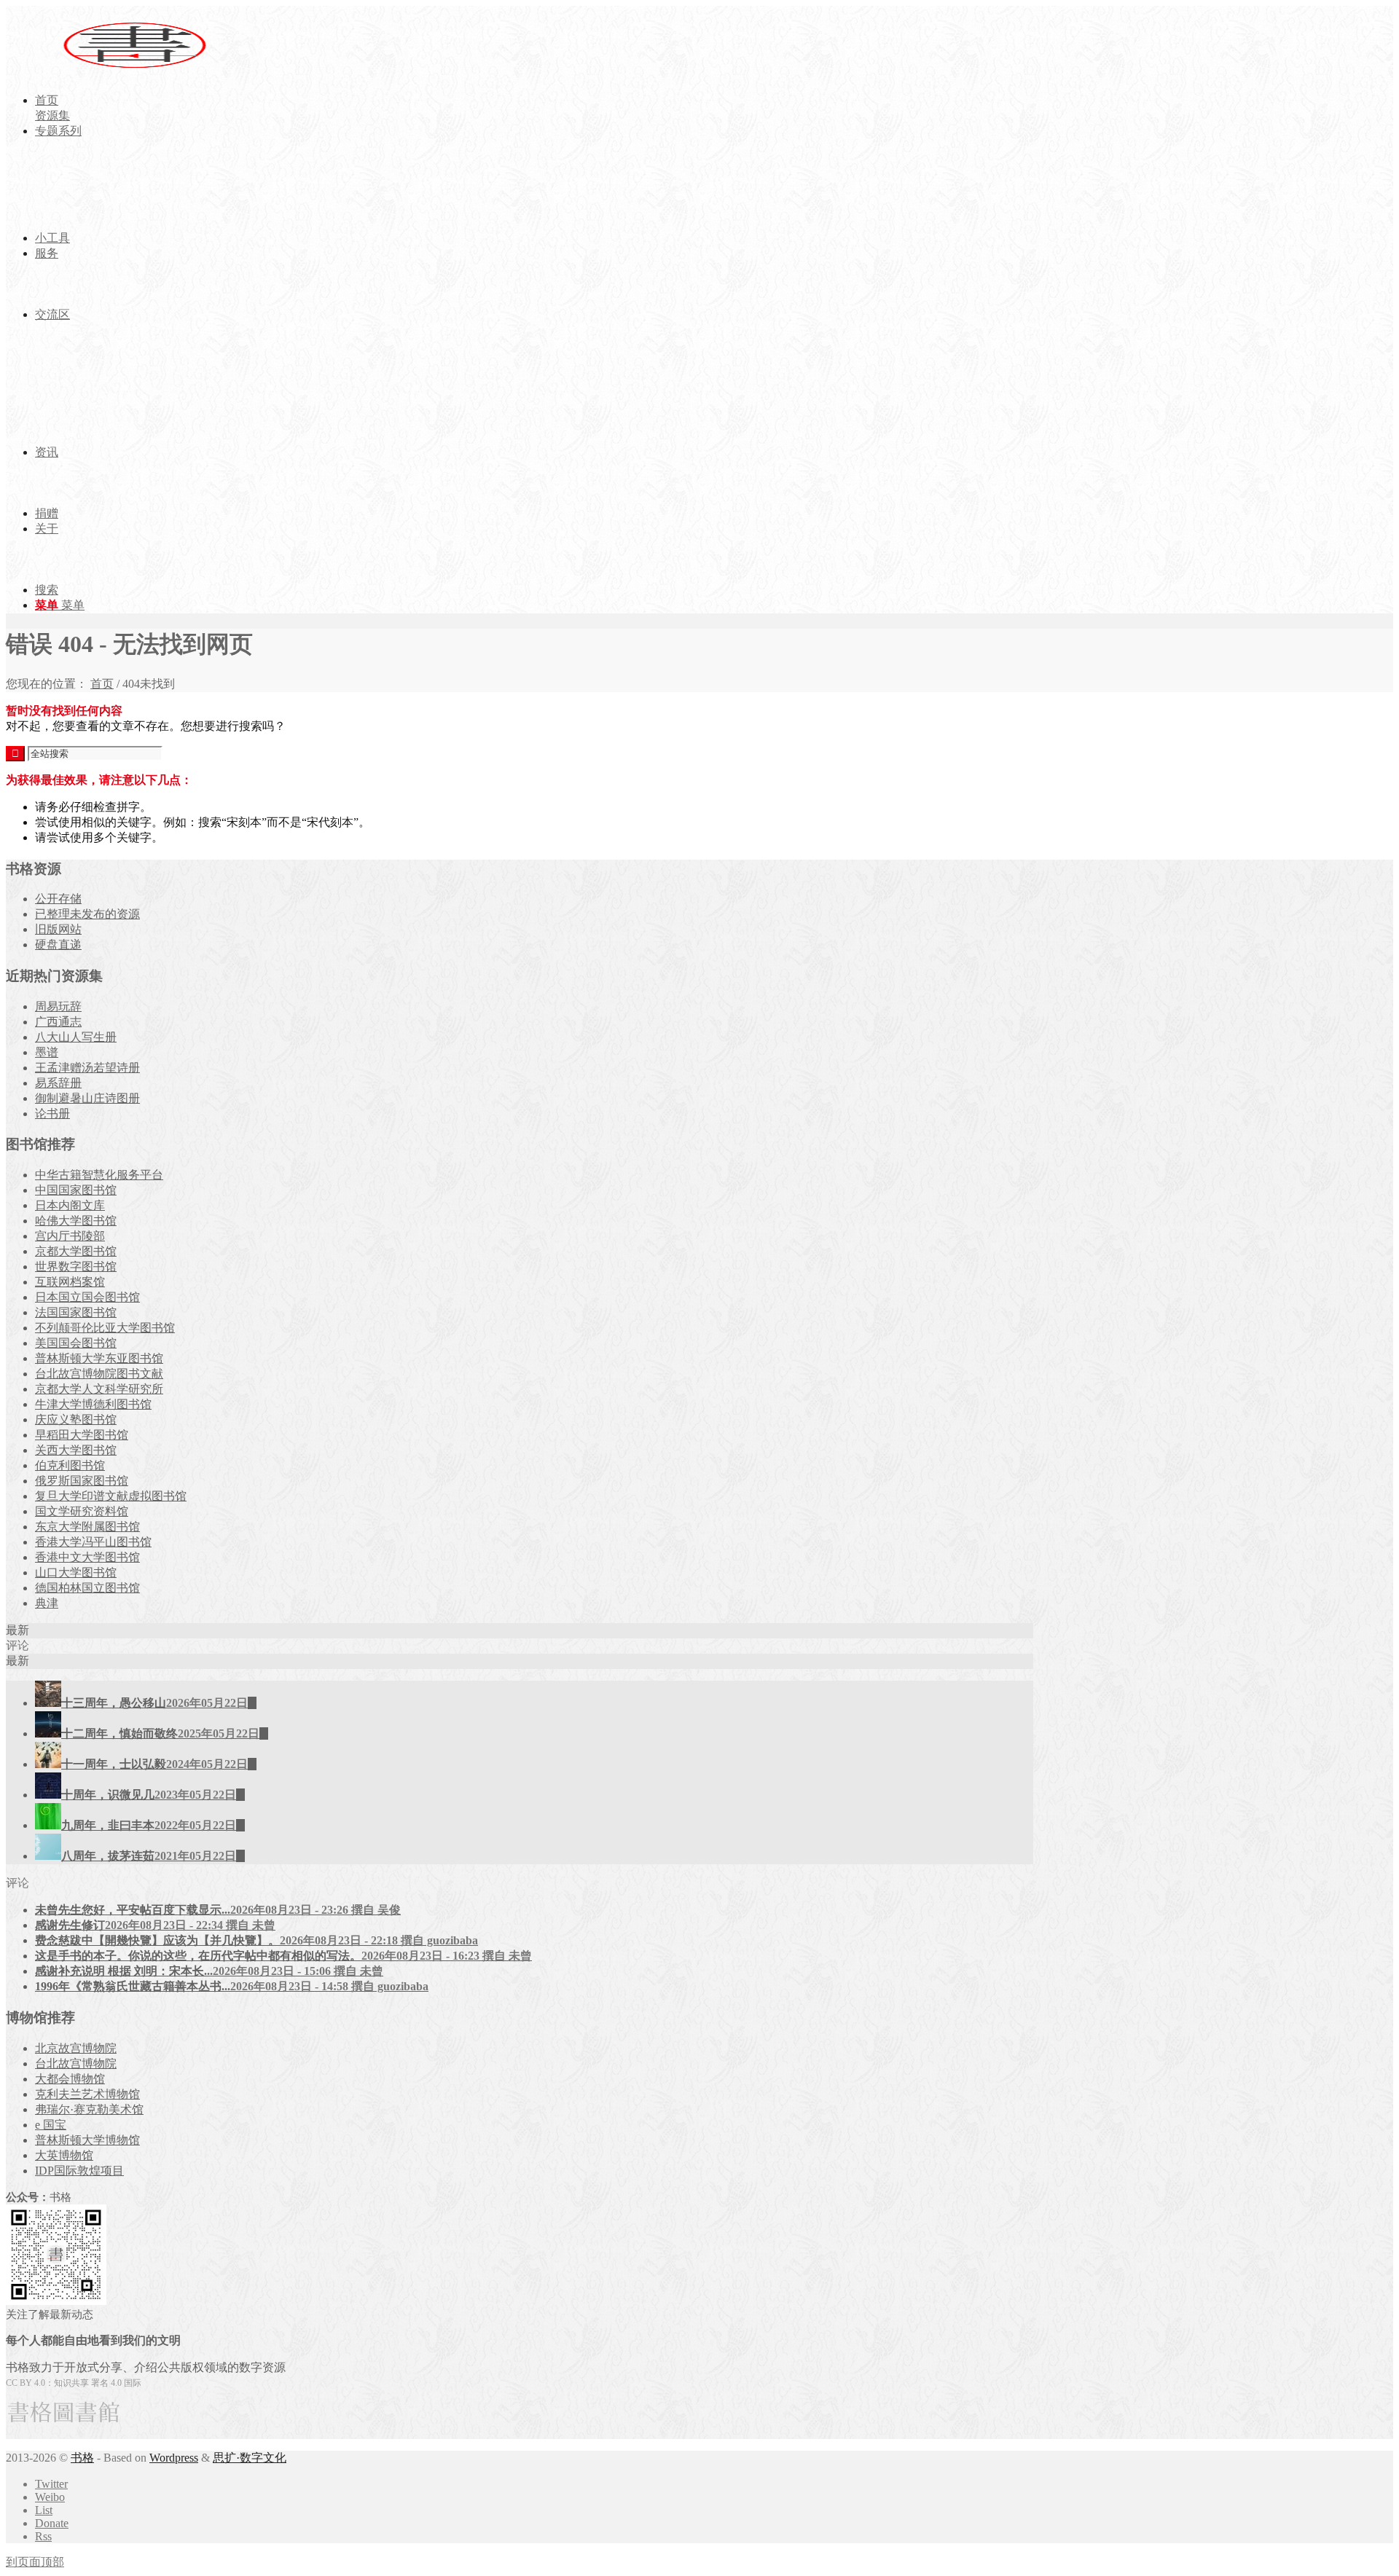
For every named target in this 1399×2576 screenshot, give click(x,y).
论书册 (52, 1114)
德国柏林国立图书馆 (87, 1588)
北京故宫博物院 (76, 2048)
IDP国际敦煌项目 (79, 2171)
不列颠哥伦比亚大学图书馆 (105, 1328)
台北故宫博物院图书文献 (99, 1374)
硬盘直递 (58, 945)
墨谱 (47, 1052)
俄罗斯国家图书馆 (82, 1481)
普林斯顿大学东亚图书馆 (99, 1358)
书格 (82, 2458)
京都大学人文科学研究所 (99, 1389)
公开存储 (58, 899)
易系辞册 (58, 1083)
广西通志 (58, 1022)
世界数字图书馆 (76, 1267)
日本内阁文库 (70, 1205)
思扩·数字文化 (250, 2458)
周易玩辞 (58, 1006)
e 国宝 (51, 2125)
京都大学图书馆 (76, 1251)
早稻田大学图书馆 (82, 1435)
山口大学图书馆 (76, 1572)
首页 (102, 684)
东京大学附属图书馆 (87, 1527)
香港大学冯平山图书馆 (93, 1542)
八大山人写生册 (76, 1037)
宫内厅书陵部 (70, 1236)
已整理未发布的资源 (87, 914)
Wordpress (174, 2458)
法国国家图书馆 (76, 1312)
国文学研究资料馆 (82, 1511)
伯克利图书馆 (70, 1465)
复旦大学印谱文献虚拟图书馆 (111, 1496)
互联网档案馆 (70, 1282)
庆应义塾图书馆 (76, 1419)
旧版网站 (58, 929)
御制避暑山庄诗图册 (87, 1098)
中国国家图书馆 (76, 1190)
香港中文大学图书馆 (87, 1557)
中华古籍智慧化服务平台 (99, 1175)
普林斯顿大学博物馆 (87, 2140)
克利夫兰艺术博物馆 (87, 2094)
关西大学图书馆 (76, 1450)
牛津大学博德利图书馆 (93, 1404)
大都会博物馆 (70, 2079)
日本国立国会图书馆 (87, 1297)
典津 (47, 1603)
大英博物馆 (64, 2155)
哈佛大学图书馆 (76, 1221)
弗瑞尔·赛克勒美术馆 (89, 2109)
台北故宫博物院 (76, 2063)
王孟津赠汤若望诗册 (87, 1068)
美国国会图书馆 (76, 1343)
